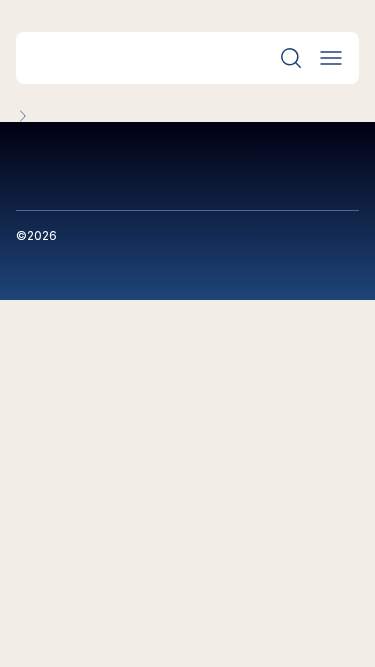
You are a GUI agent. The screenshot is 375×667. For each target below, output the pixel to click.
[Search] (291, 58)
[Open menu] (331, 58)
